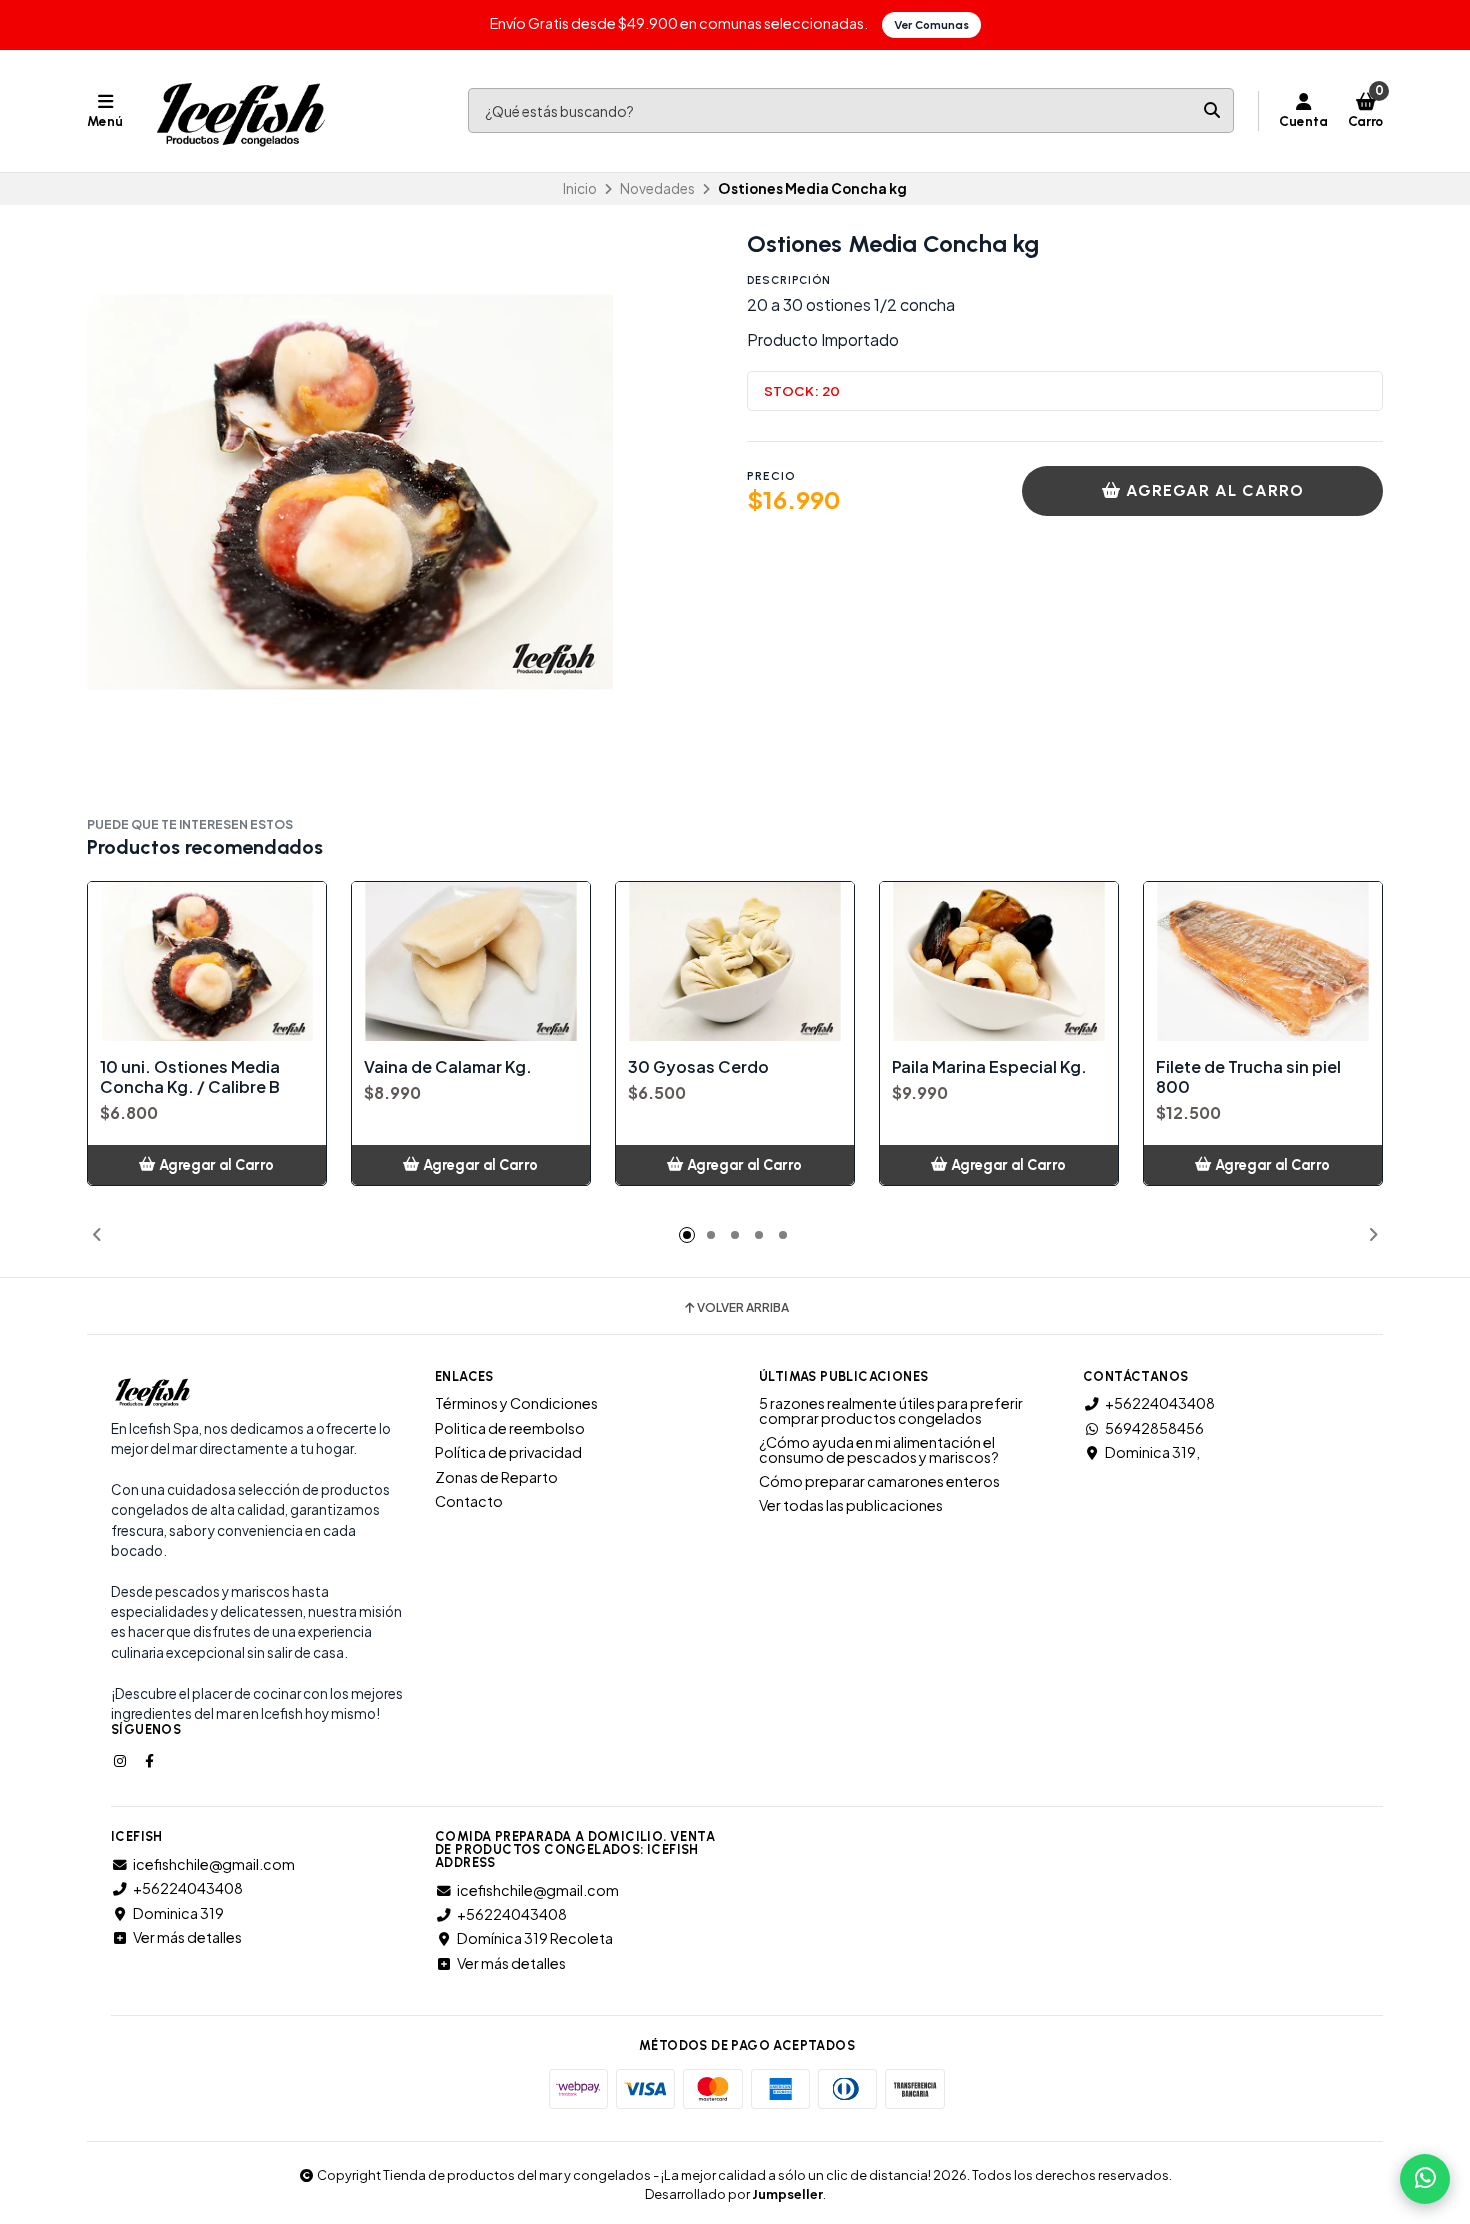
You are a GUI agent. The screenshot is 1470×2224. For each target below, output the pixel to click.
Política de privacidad (508, 1452)
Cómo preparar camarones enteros (879, 1481)
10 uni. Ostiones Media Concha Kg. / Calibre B (190, 1077)
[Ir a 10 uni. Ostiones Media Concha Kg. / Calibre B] (207, 961)
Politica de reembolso (510, 1428)
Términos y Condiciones (516, 1403)
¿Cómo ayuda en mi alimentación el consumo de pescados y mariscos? (879, 1449)
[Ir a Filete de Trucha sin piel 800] (1263, 961)
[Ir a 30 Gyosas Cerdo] (735, 961)
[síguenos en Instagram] (122, 1760)
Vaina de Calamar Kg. (448, 1067)
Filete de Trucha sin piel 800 (1248, 1077)
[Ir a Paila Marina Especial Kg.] (999, 961)
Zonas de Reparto (496, 1477)
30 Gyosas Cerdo (698, 1067)
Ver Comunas (931, 25)
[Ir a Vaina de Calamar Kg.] (471, 961)
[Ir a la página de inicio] (240, 111)
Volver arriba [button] (743, 1308)
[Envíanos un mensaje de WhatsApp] (1425, 2179)
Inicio (580, 188)
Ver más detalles (187, 1937)
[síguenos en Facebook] (151, 1760)
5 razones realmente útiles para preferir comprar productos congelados (891, 1410)
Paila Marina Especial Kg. (989, 1067)
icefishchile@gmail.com (214, 1864)
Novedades (657, 188)
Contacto (469, 1501)
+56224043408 (1160, 1403)
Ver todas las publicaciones (851, 1505)
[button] (97, 1235)
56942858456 (1154, 1428)
